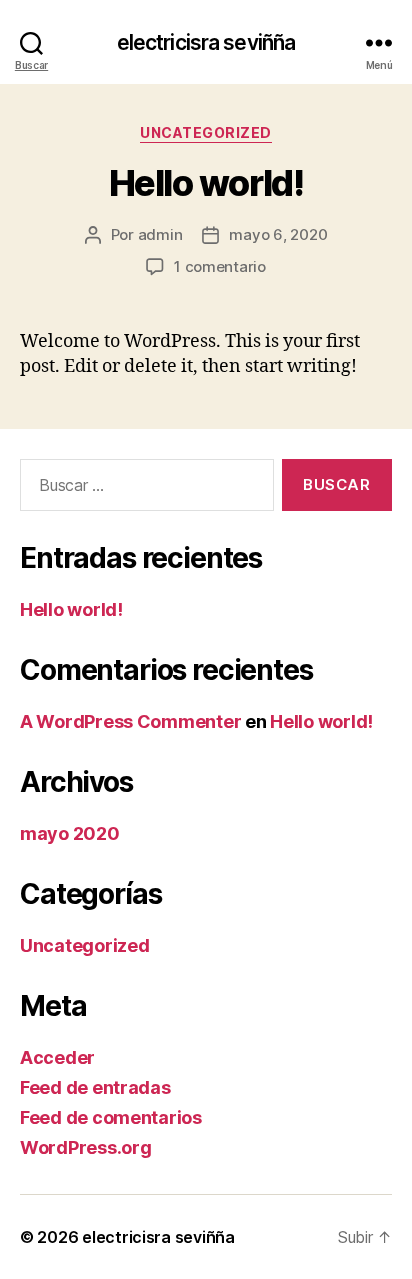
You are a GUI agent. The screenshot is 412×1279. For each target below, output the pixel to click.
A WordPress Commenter (130, 721)
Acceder (57, 1057)
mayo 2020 (70, 833)
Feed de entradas (95, 1087)
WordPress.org (86, 1147)
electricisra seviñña (206, 42)
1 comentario (220, 266)
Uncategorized (206, 132)
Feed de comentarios (111, 1117)
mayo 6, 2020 (278, 234)
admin (160, 234)
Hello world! (206, 183)
